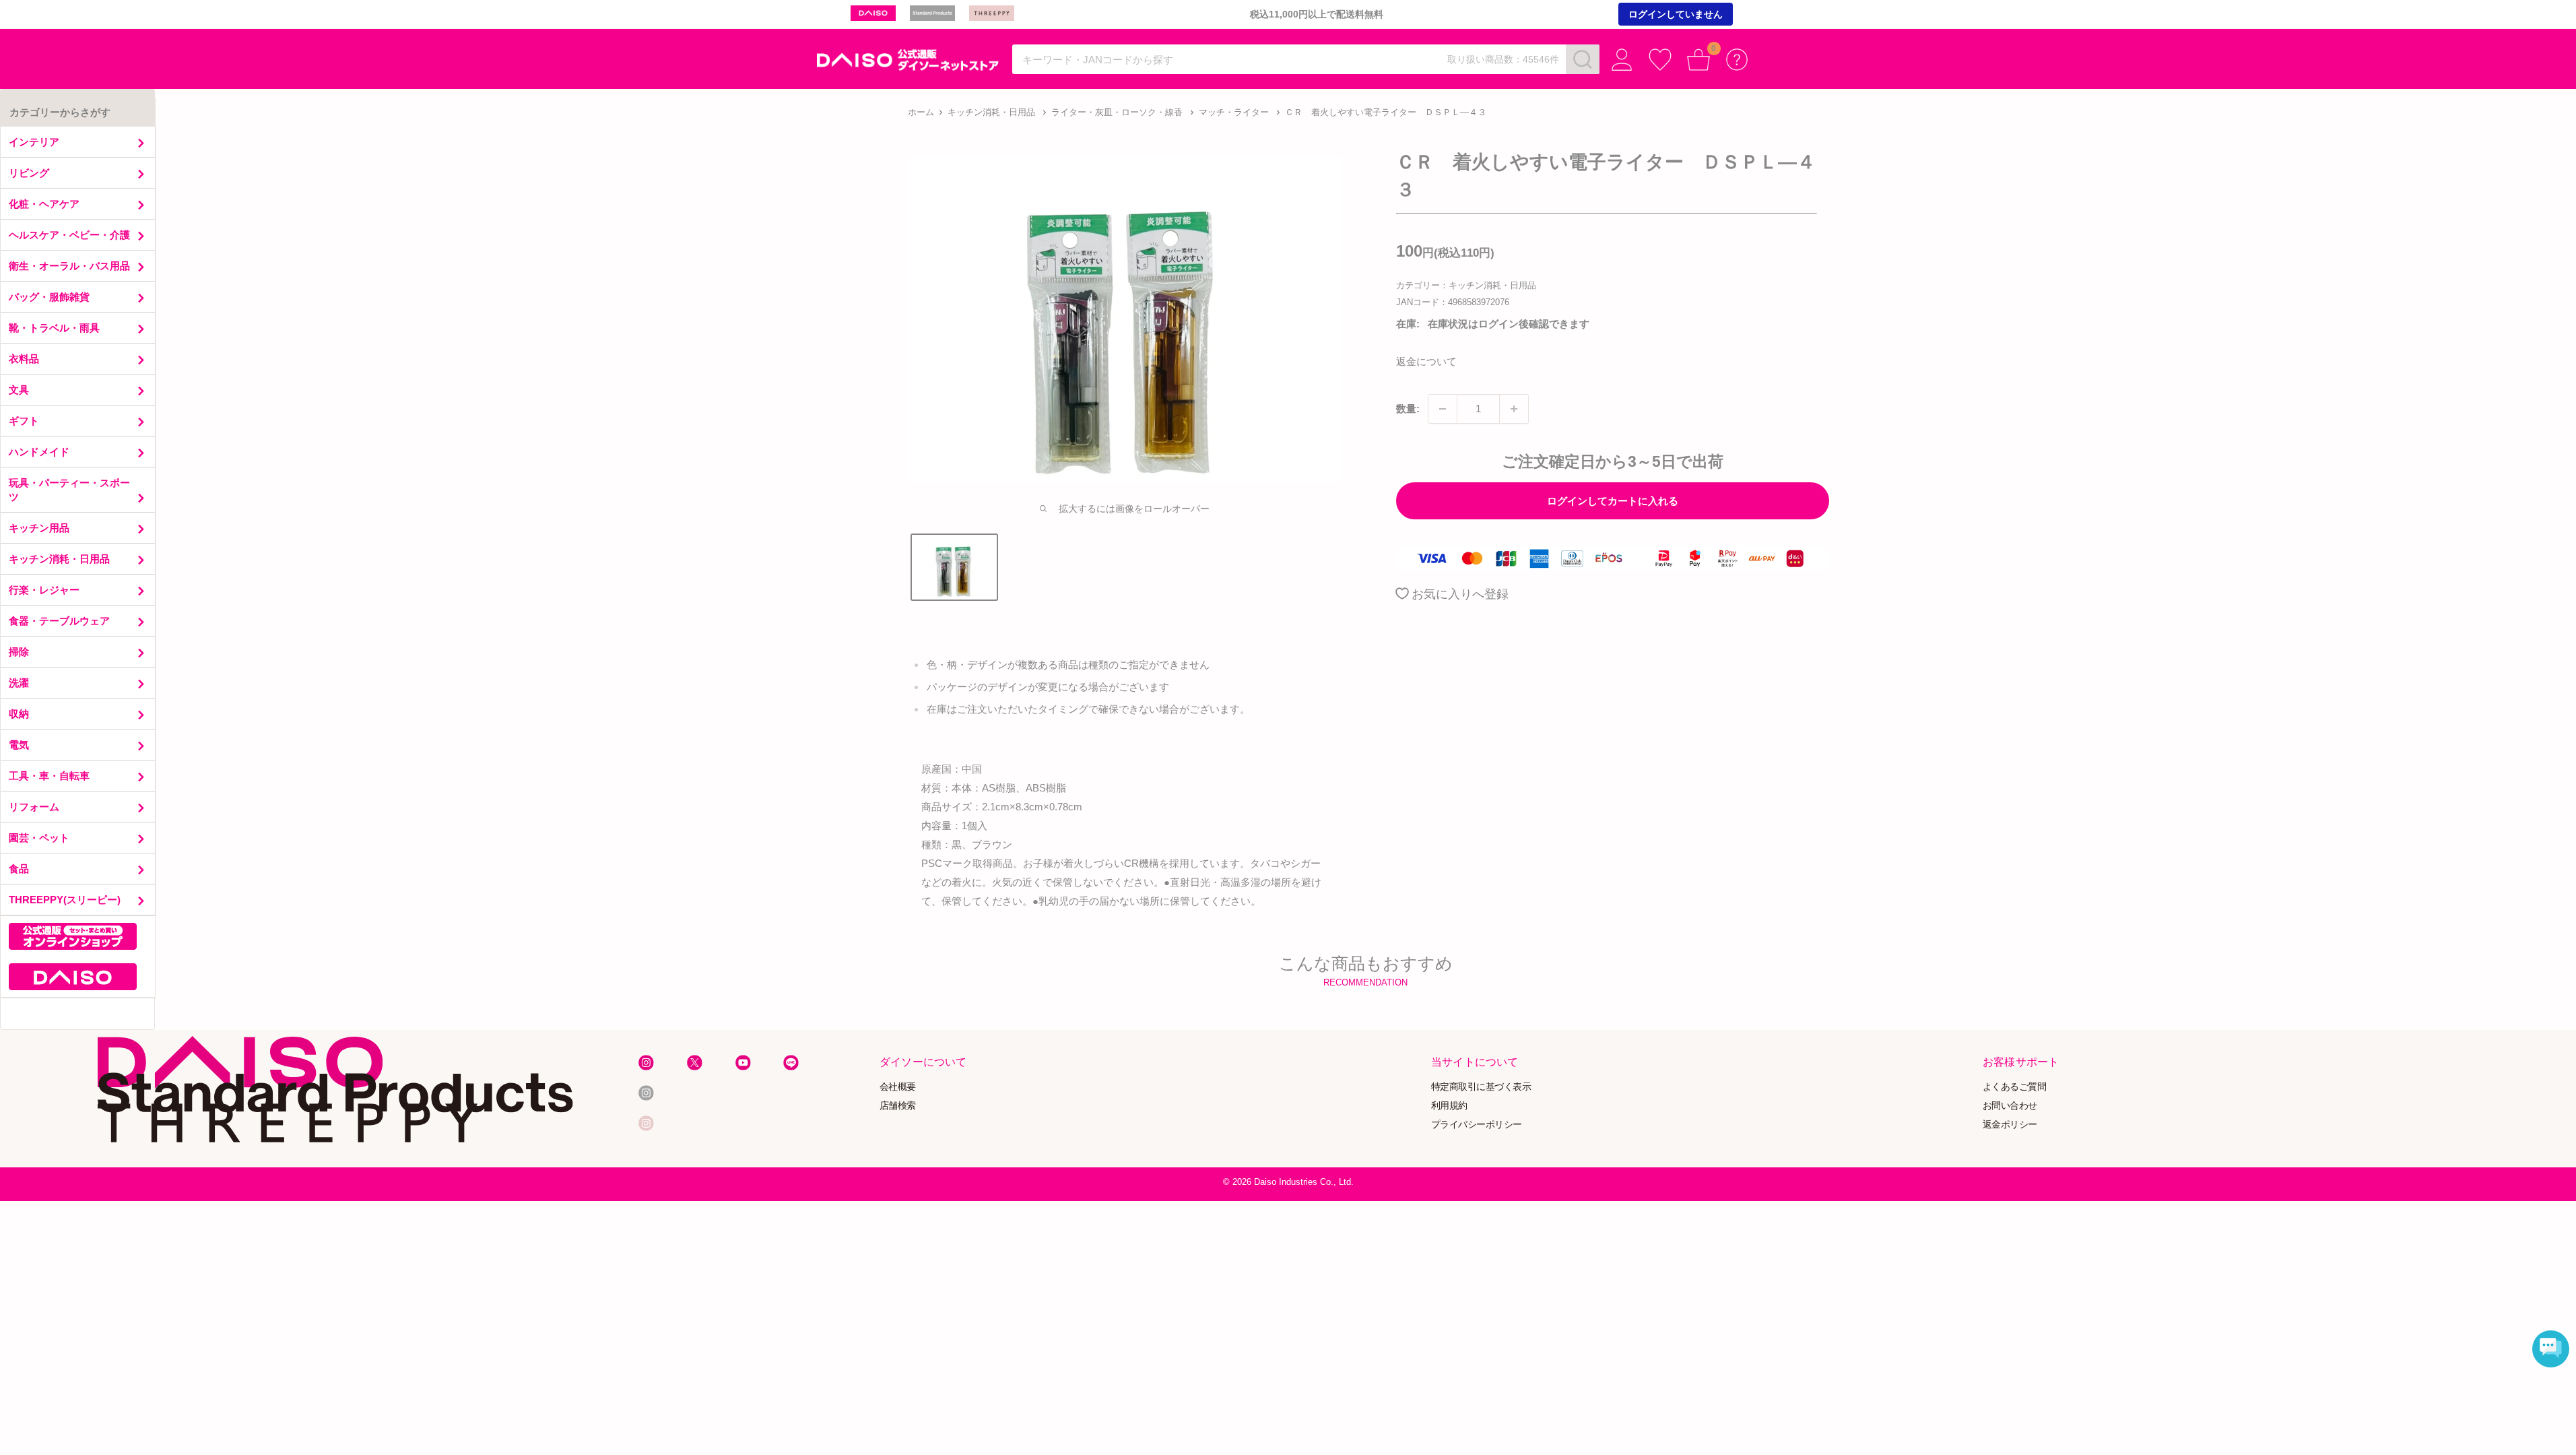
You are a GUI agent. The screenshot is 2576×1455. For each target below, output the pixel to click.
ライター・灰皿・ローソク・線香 (1117, 112)
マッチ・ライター (1234, 112)
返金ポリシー (2010, 1124)
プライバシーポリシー (1477, 1124)
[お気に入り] (1660, 60)
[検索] (1583, 59)
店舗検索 (898, 1105)
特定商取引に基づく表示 (1481, 1086)
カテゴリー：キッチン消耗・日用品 (1466, 285)
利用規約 (1449, 1105)
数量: (1408, 409)
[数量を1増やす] (1514, 409)
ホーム (921, 112)
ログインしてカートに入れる (1613, 501)
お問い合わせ (2010, 1105)
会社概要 (898, 1086)
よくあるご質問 (2015, 1086)
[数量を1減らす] (1443, 409)
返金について (1426, 361)
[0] (1699, 60)
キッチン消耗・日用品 (991, 112)
